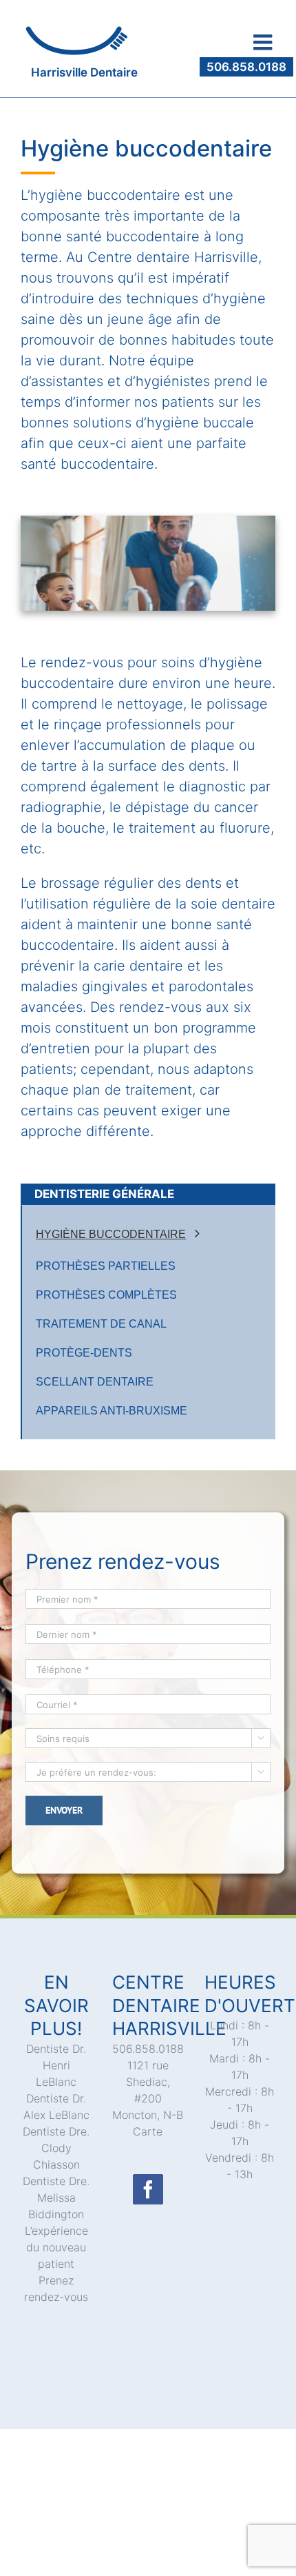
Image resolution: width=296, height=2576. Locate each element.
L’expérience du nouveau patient (56, 2247)
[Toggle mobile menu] (264, 42)
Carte (148, 2131)
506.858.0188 (246, 67)
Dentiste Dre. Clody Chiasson (56, 2148)
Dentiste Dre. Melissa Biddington (56, 2198)
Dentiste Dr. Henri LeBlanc (56, 2065)
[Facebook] (148, 2189)
